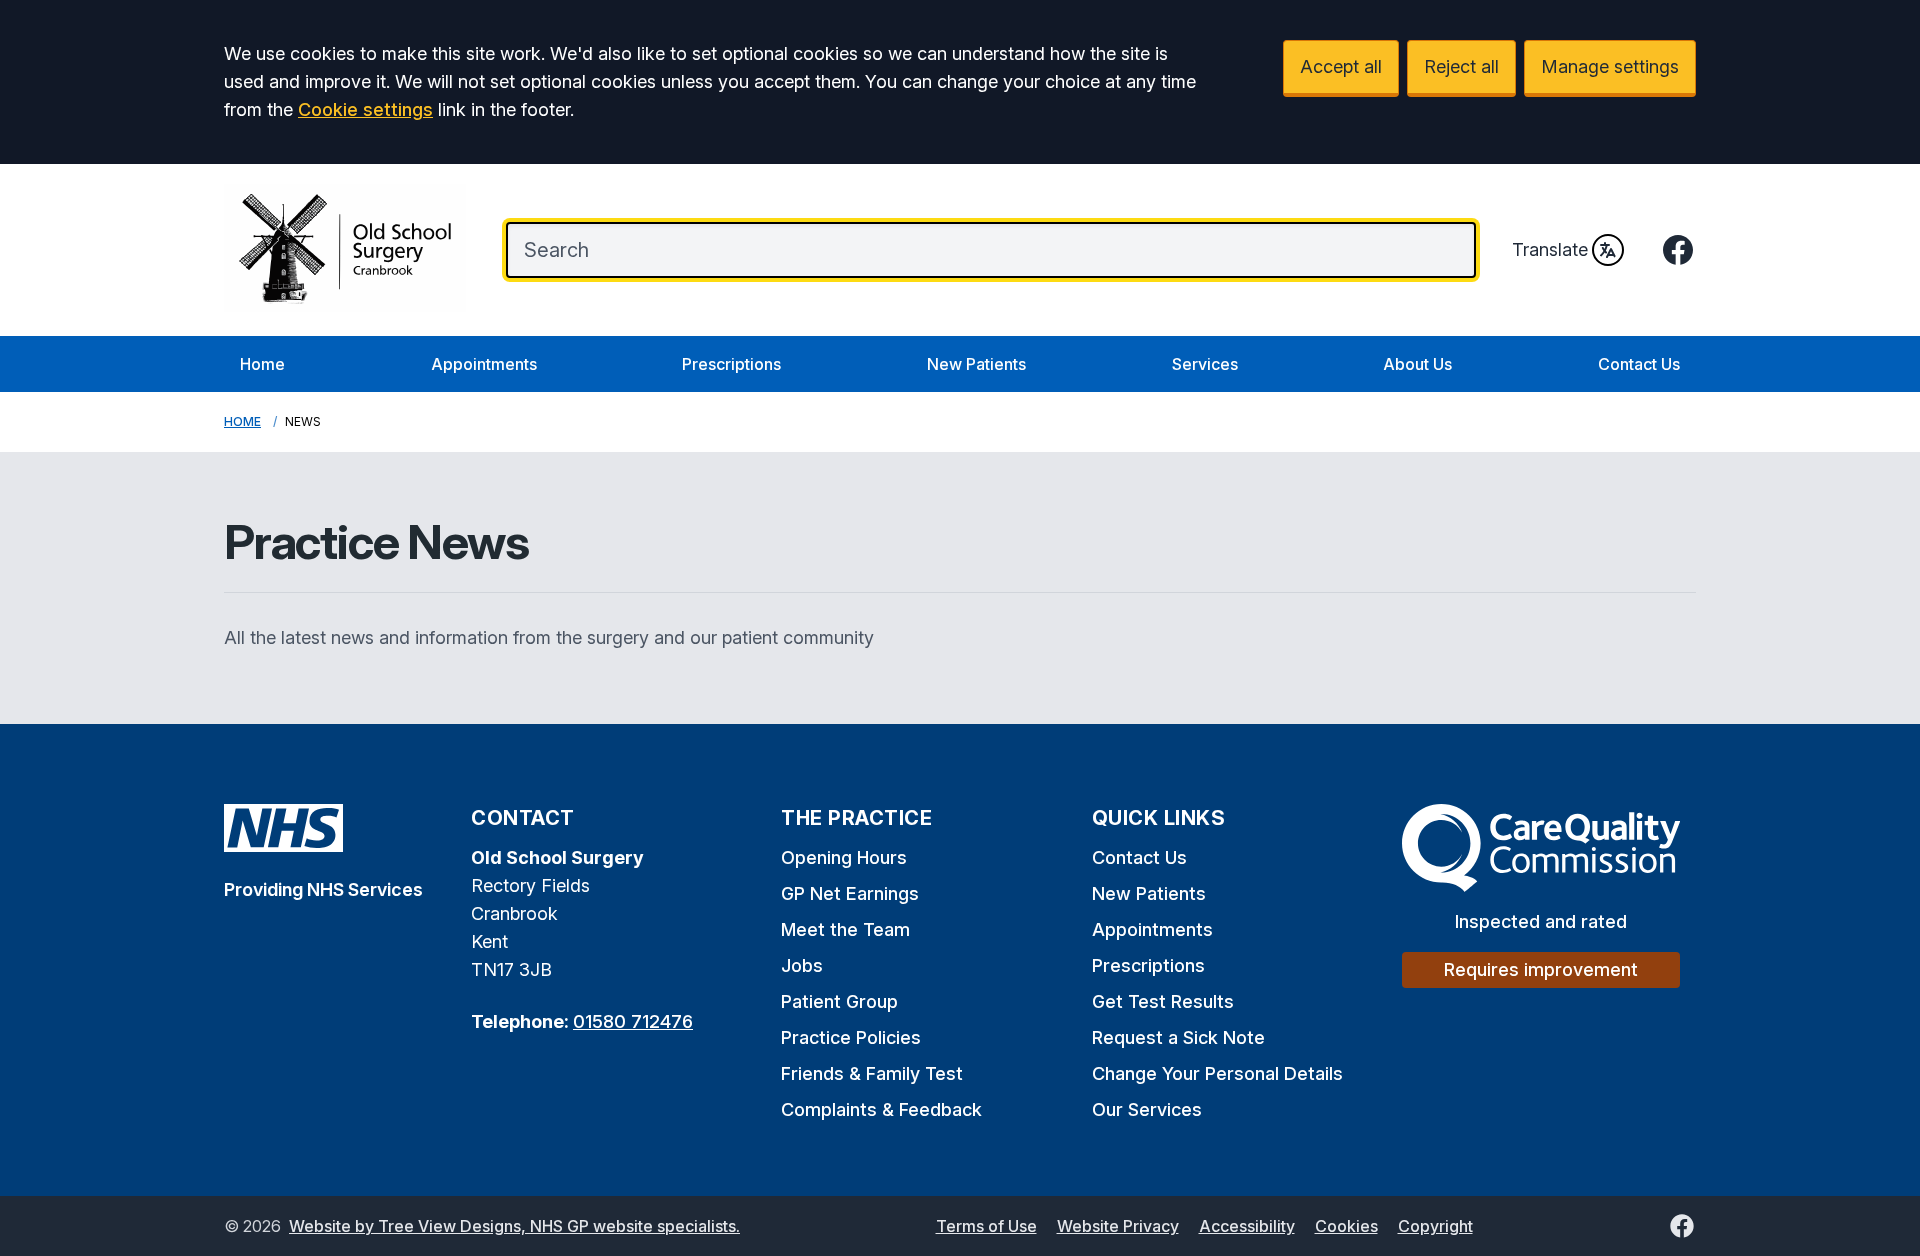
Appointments (484, 364)
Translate (1550, 249)
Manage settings (1610, 66)
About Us (1417, 364)
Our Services (1147, 1109)
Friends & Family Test (872, 1073)
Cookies (1346, 1226)
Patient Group (839, 1001)
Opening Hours (844, 857)
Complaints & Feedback (881, 1109)
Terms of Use (986, 1226)
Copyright (1435, 1226)
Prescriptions (731, 364)
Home (262, 364)
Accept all (1341, 66)
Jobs (802, 965)
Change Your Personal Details (1217, 1073)
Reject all (1461, 66)
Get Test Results (1163, 1001)
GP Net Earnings (850, 893)
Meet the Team (845, 929)
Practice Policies (851, 1037)
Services (1205, 364)
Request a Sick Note (1178, 1037)
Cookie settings (365, 109)
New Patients (976, 364)
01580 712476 (633, 1021)
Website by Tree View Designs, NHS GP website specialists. (514, 1226)
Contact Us (1639, 364)
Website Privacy (1118, 1226)
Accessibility (1247, 1226)
